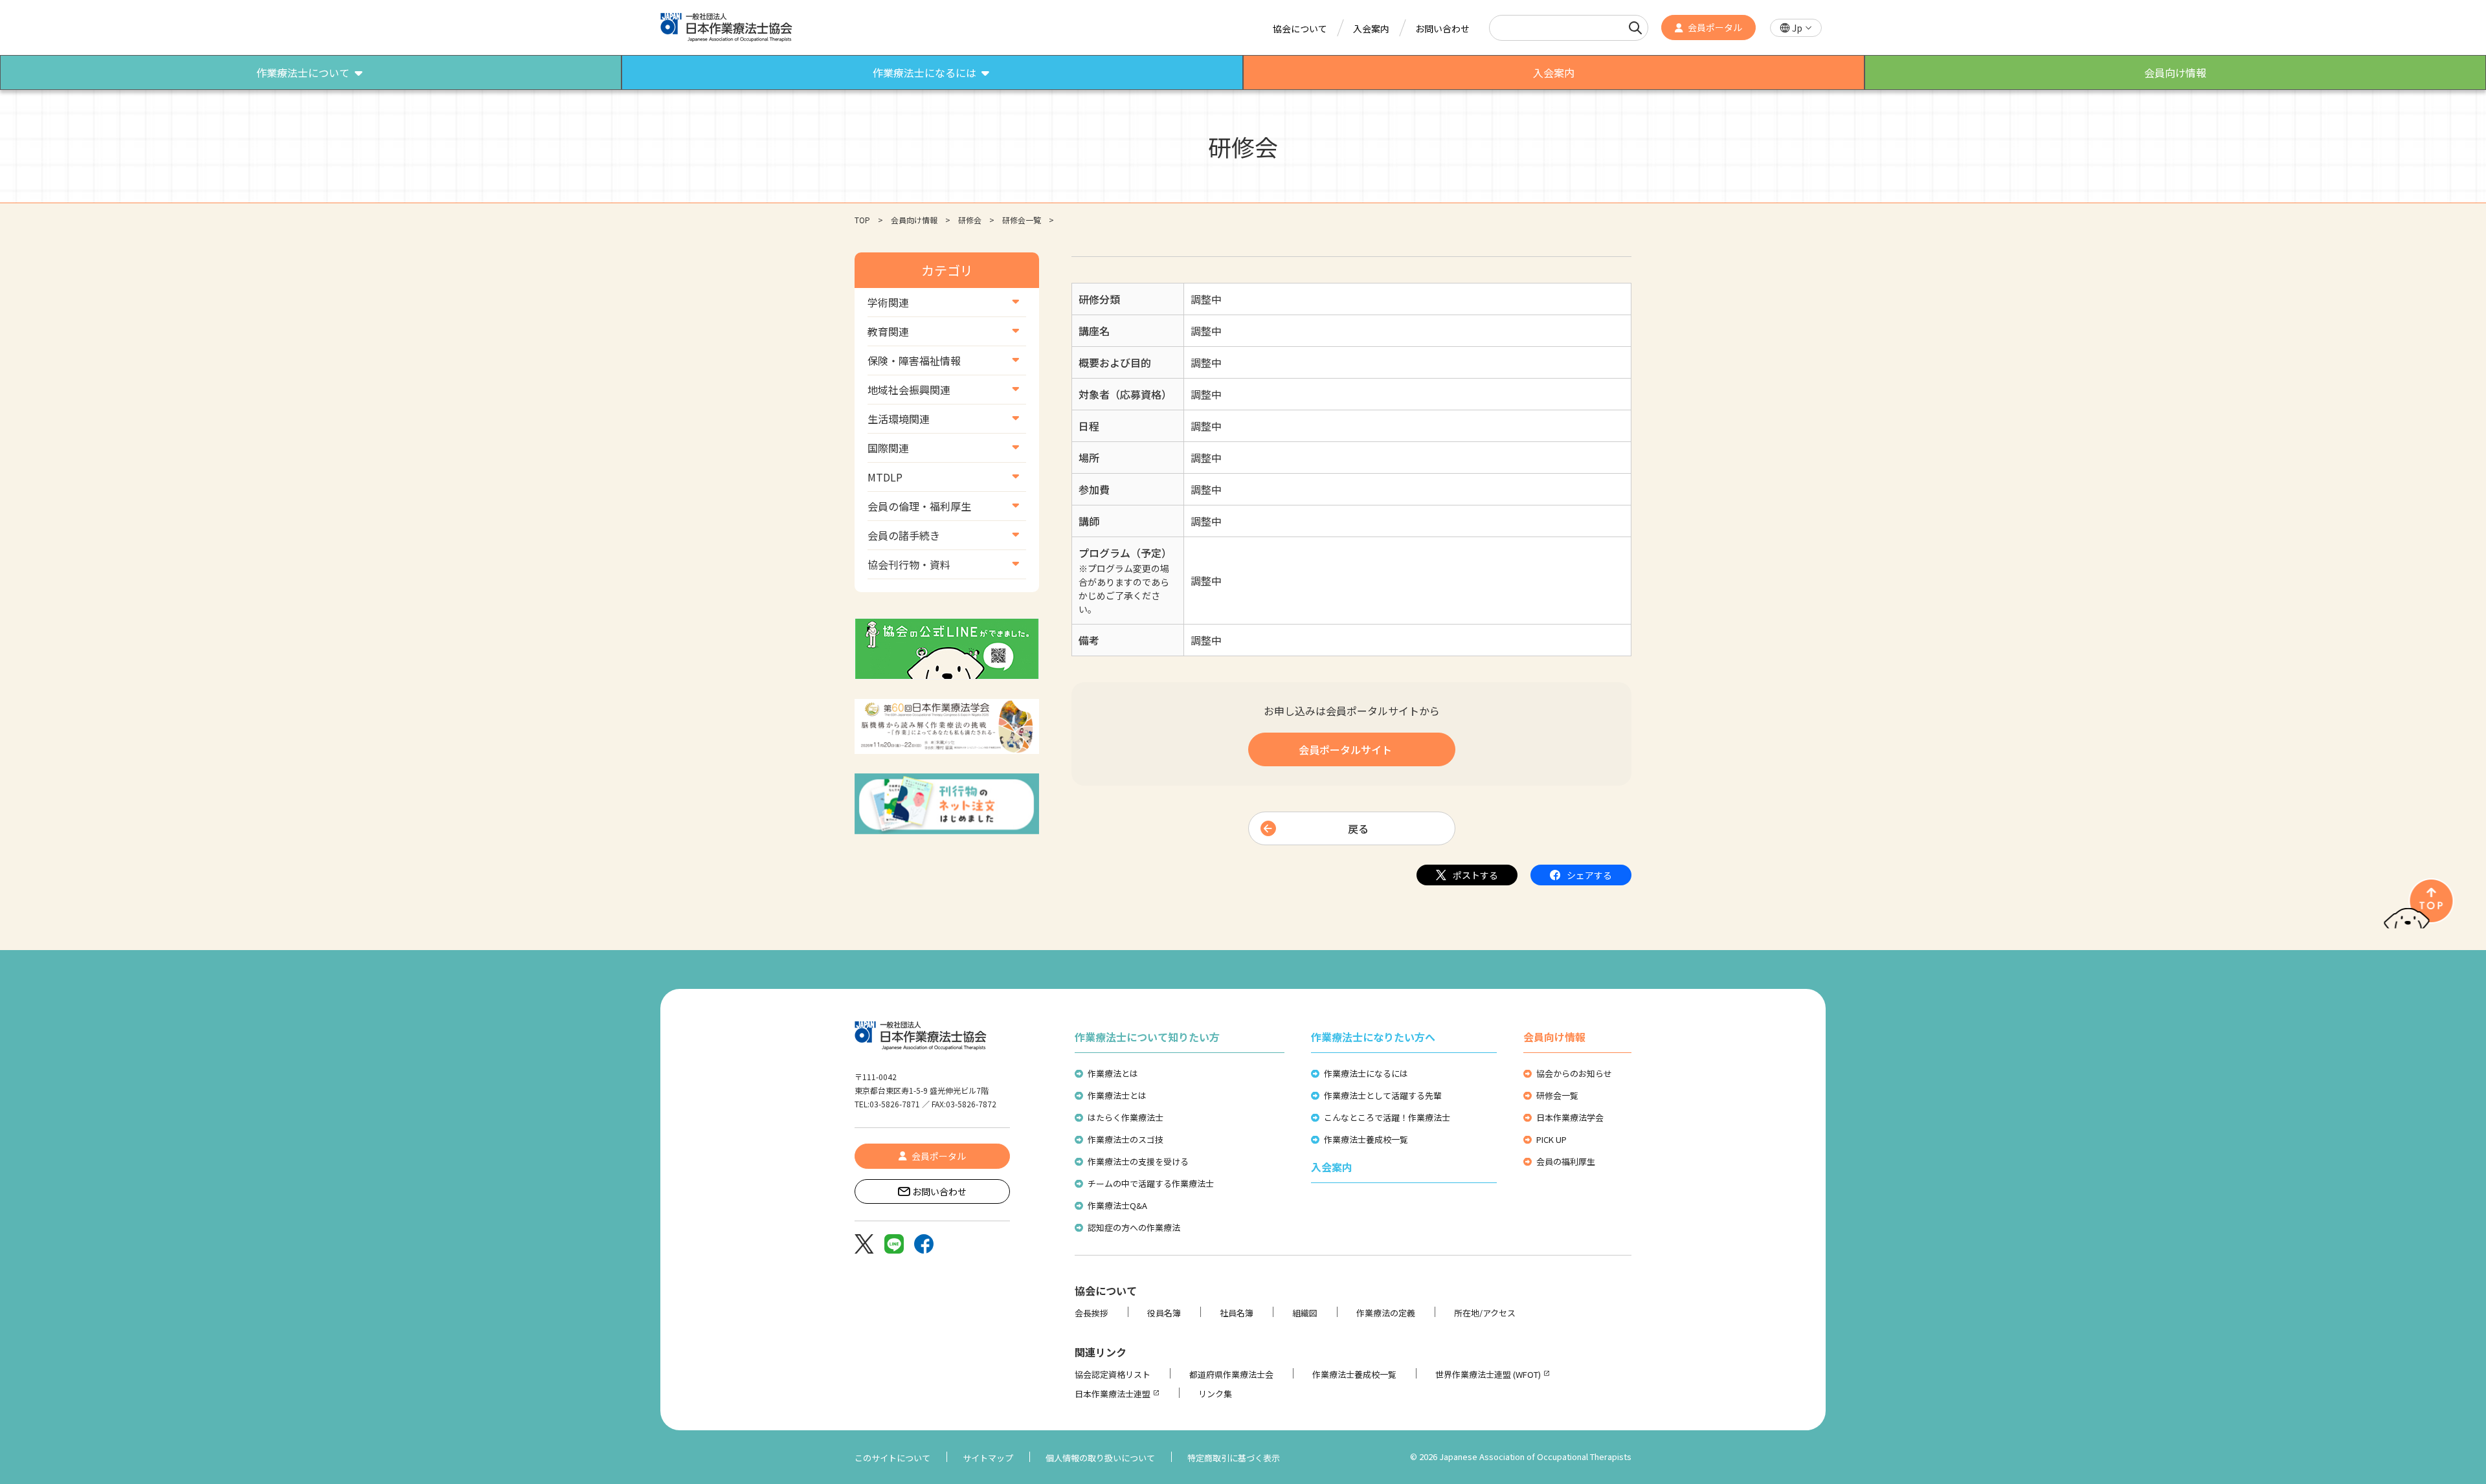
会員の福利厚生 (1566, 1161)
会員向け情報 (914, 220)
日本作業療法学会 (1570, 1117)
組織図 (1305, 1313)
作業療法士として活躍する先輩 (1383, 1095)
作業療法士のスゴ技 (1125, 1139)
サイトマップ (988, 1458)
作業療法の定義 (1386, 1313)
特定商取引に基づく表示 (1234, 1458)
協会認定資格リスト (1113, 1374)
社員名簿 (1237, 1313)
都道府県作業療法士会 (1231, 1374)
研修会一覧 (1022, 220)
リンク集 (1215, 1394)
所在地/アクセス (1485, 1313)
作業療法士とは (1117, 1095)
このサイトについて (892, 1458)
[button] (1796, 28)
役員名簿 (1164, 1313)
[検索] (1635, 28)
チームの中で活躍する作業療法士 (1151, 1183)
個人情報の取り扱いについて (1100, 1458)
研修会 (970, 220)
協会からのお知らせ (1574, 1073)
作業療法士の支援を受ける (1138, 1161)
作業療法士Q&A (1117, 1205)
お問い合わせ (1442, 28)
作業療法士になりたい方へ (1373, 1037)
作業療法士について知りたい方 (1147, 1037)
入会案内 (1371, 28)
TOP (862, 220)
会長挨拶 (1092, 1313)
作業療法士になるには (1366, 1073)
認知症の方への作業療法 (1134, 1227)
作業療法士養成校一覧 (1366, 1139)
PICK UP (1551, 1139)
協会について (1300, 28)
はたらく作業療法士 (1125, 1117)
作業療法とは (1113, 1073)
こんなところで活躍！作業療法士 (1387, 1117)
